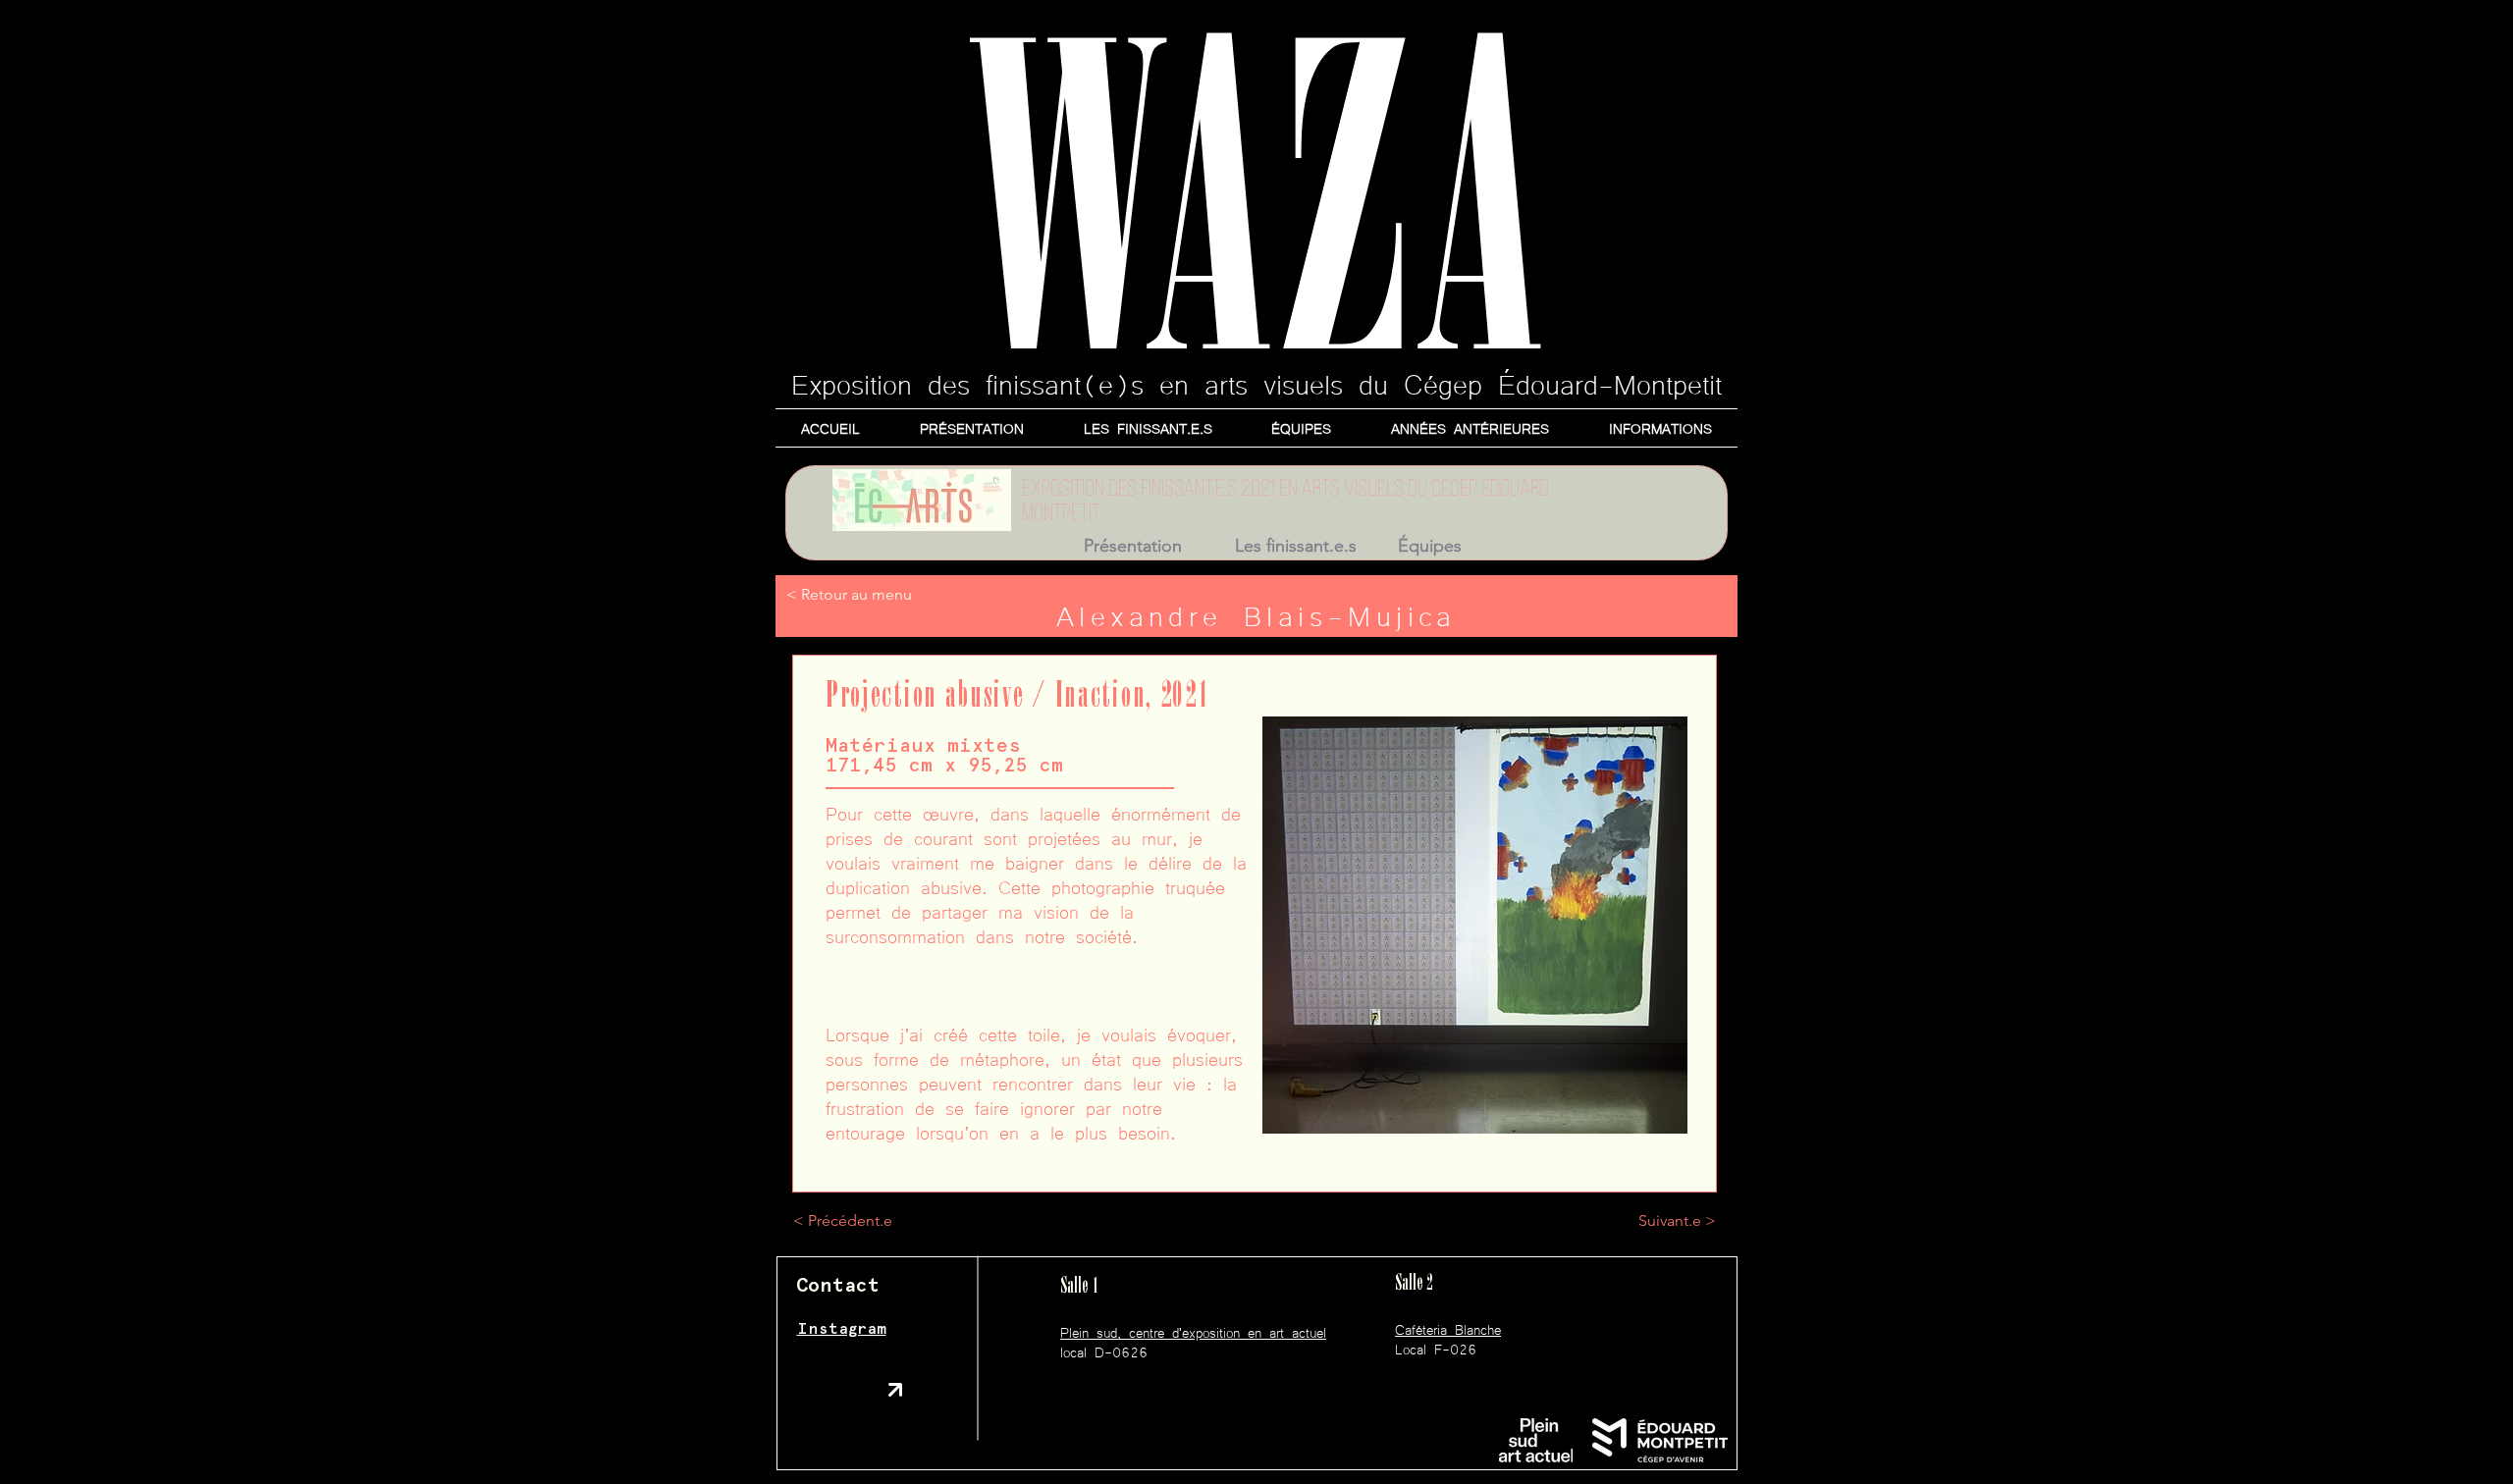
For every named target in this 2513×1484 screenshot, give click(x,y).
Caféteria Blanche (1448, 1329)
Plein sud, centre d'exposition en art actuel (1193, 1332)
